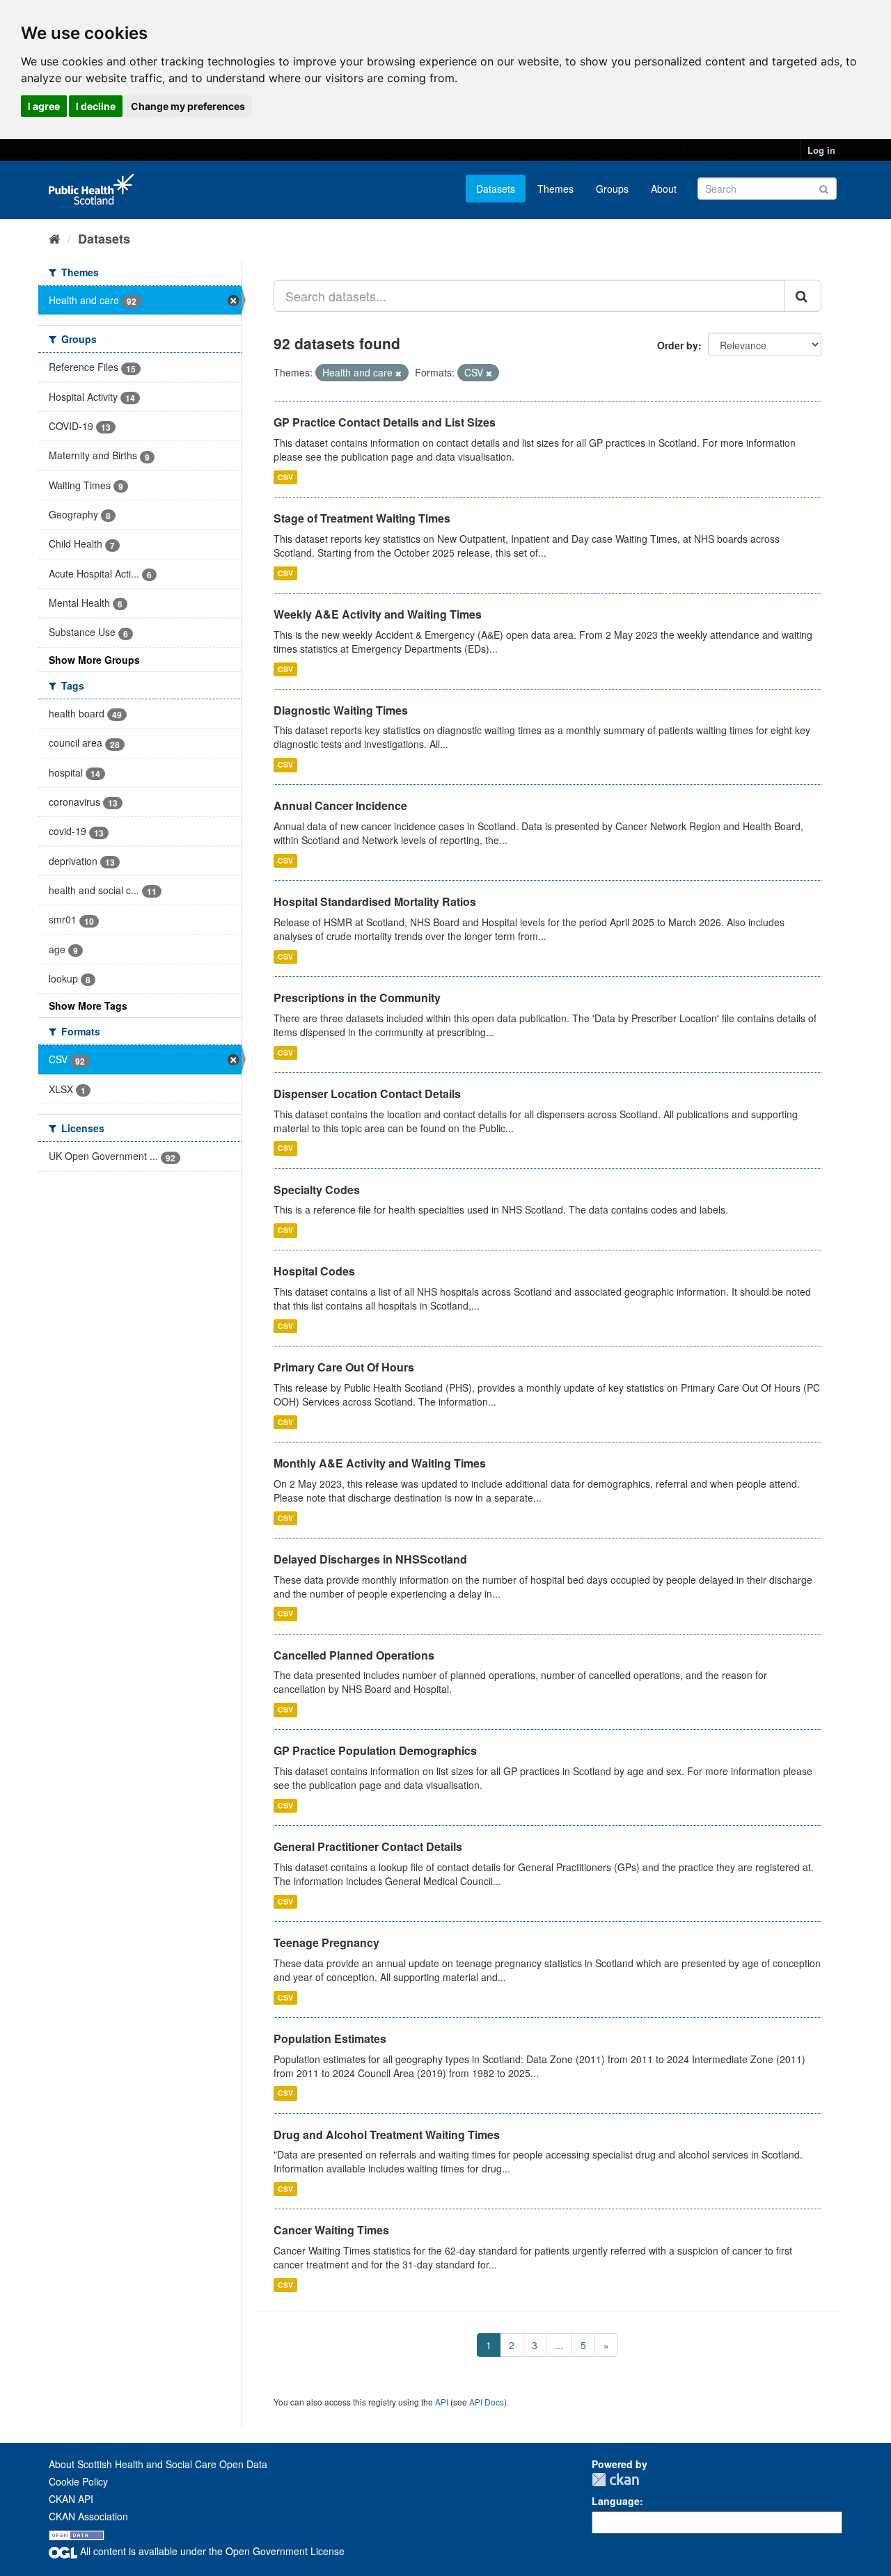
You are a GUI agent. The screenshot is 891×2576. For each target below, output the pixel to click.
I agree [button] (44, 106)
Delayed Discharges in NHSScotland (370, 1559)
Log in (821, 150)
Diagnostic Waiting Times (341, 710)
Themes (555, 189)
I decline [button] (96, 106)
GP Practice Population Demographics (375, 1750)
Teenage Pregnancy (326, 1942)
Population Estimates (330, 2038)
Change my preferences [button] (188, 106)
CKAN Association (88, 2516)
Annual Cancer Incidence (340, 805)
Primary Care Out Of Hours (344, 1367)
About (664, 189)
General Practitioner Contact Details (368, 1846)
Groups (612, 189)
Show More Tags (88, 1005)
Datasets (496, 189)
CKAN (615, 2480)
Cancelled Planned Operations (354, 1655)
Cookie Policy (78, 2481)
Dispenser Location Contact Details (367, 1094)
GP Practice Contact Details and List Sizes (385, 422)
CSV (285, 477)
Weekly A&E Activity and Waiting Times (378, 614)
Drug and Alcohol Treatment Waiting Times (387, 2134)
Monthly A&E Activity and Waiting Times (380, 1463)
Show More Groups (94, 660)
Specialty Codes (317, 1190)
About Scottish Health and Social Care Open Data (158, 2464)
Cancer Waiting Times (331, 2230)
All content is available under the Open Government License (211, 2551)
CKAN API (71, 2499)
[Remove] (399, 373)
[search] (803, 296)
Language (616, 2501)
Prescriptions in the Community (357, 997)
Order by (678, 345)
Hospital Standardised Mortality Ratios (375, 901)
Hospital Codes (314, 1271)
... (559, 2345)
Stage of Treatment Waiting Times (362, 518)
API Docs (487, 2402)
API (442, 2402)
